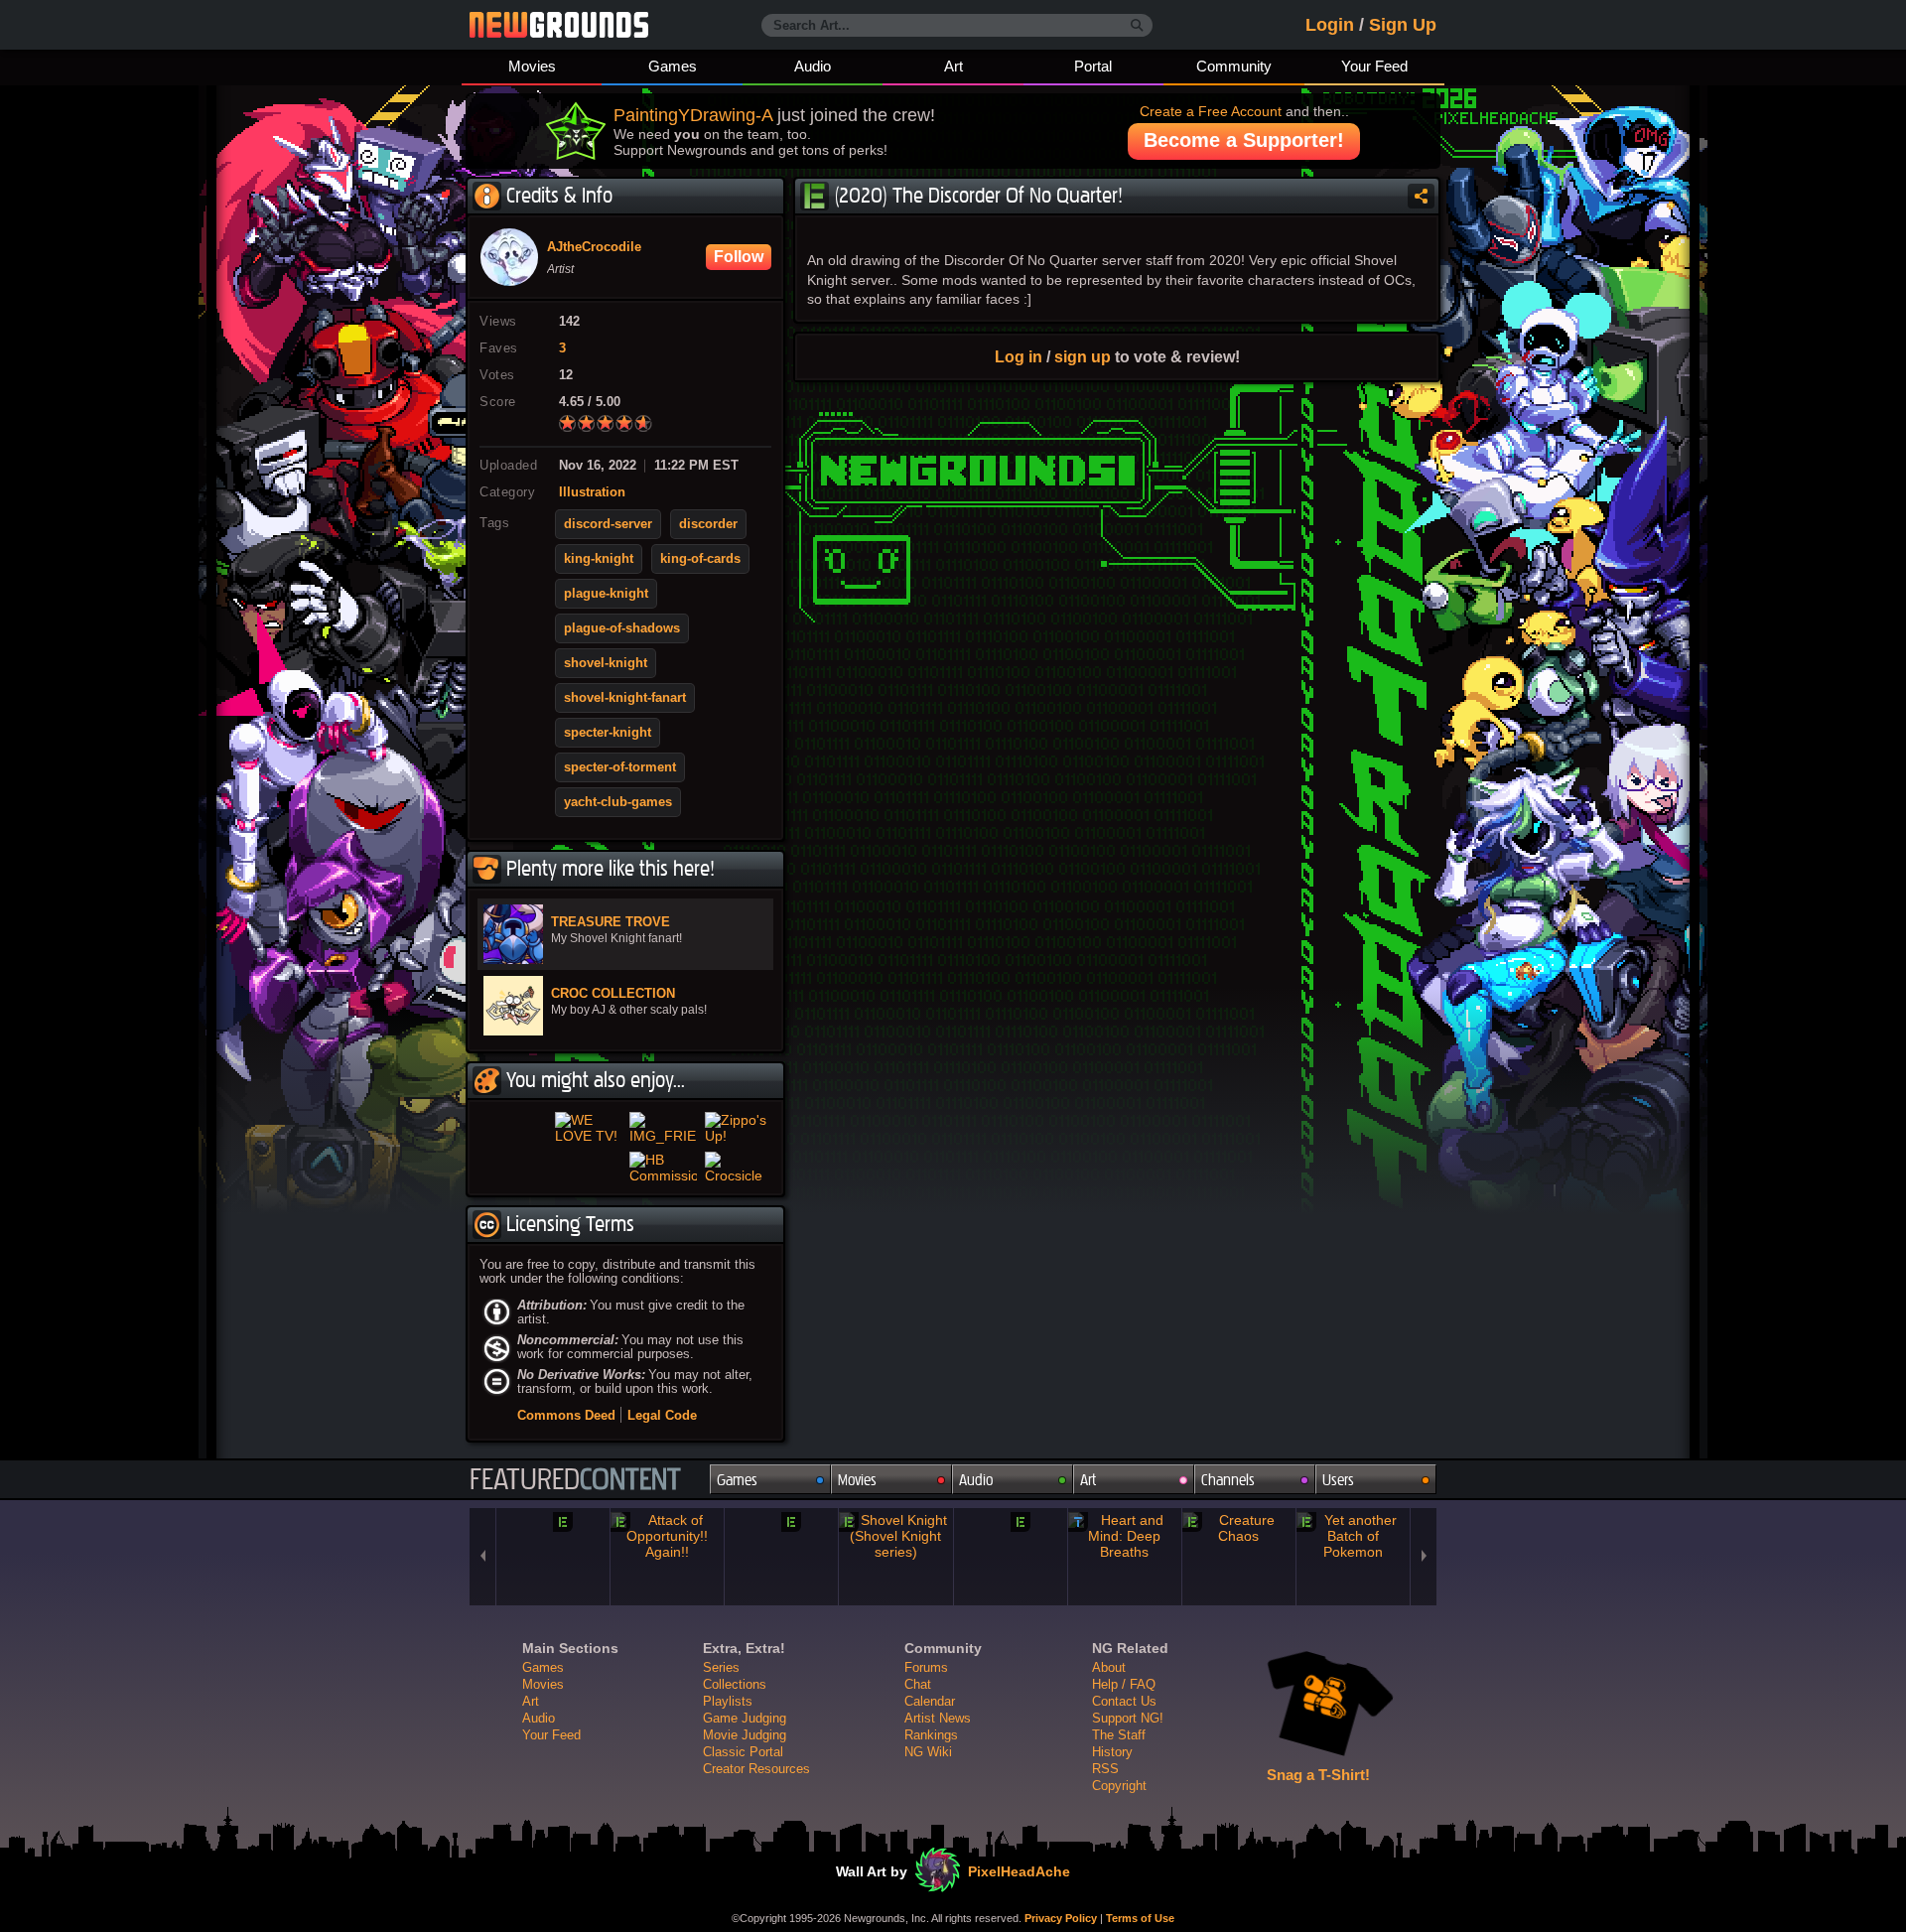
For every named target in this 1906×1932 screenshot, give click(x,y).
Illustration (592, 492)
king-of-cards (700, 559)
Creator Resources (756, 1832)
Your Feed (1374, 66)
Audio (813, 66)
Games (673, 66)
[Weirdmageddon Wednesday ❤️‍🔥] (513, 1215)
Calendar (930, 1765)
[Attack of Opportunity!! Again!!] (667, 1599)
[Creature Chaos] (1239, 1591)
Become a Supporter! (1244, 140)
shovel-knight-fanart (625, 698)
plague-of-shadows (622, 628)
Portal (1093, 66)
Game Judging (745, 1782)
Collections (735, 1748)
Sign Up (1403, 25)
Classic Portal (743, 1815)
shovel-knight (606, 663)
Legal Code (662, 1479)
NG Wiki (928, 1815)
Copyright (1119, 1849)
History (1112, 1815)
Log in (1019, 356)
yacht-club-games (618, 802)
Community (1234, 66)
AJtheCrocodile (594, 247)
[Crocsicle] (739, 1215)
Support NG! (1128, 1782)
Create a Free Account (1211, 111)
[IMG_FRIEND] (663, 1144)
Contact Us (1124, 1765)
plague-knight (606, 594)
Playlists (728, 1765)
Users (1338, 1543)
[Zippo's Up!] (739, 1144)
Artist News (938, 1782)
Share (1421, 196)
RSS (1105, 1832)
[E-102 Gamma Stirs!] (1011, 1584)
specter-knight (608, 733)
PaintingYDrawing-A (693, 115)
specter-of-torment (620, 767)
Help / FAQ (1124, 1748)
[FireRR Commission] (589, 1215)
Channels (1228, 1543)
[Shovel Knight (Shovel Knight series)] (895, 1599)
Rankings (931, 1798)
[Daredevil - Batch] (553, 1591)
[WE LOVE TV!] (589, 1144)
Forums (926, 1731)
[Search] (1137, 26)
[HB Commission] (663, 1215)
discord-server (608, 524)
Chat (918, 1748)
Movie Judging (745, 1798)
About (1109, 1731)
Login (1330, 25)
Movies (532, 66)
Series (721, 1731)
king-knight (599, 559)
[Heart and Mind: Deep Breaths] (1125, 1599)
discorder (708, 524)
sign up (1083, 356)
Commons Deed (566, 1479)
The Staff (1119, 1798)
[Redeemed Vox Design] (513, 1144)
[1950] (781, 1584)
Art (953, 66)
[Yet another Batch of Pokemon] (1353, 1599)
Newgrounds (559, 25)
